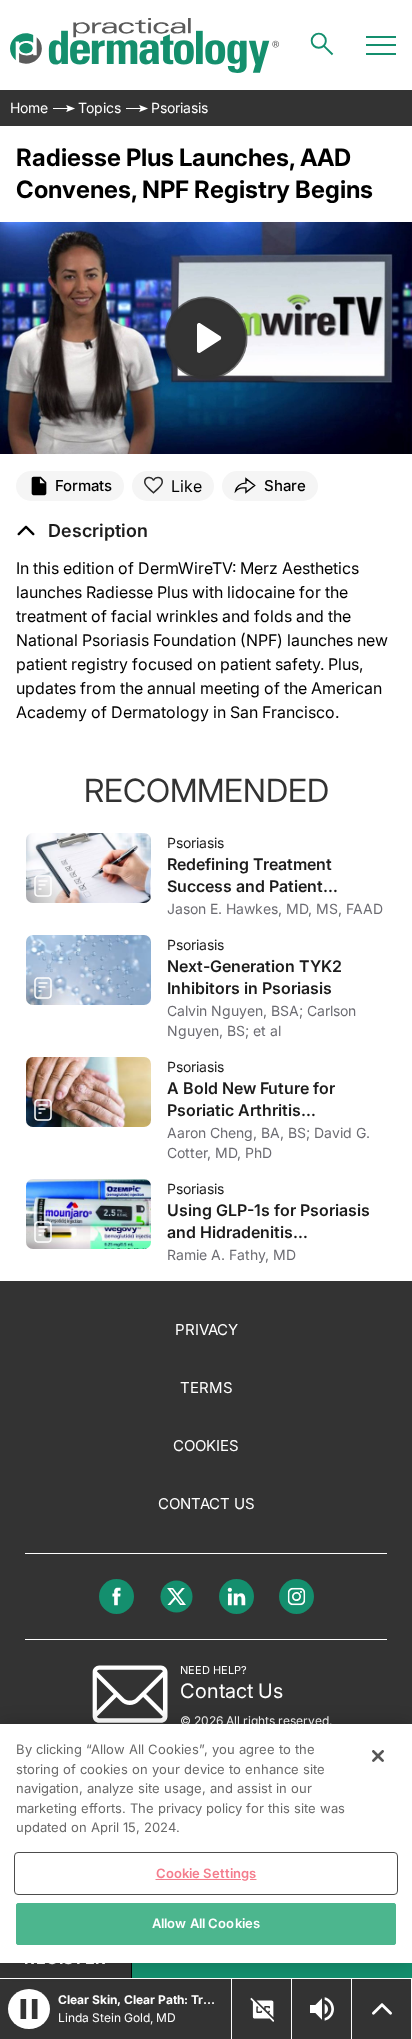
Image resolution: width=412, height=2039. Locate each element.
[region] (206, 1843)
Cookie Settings (206, 1873)
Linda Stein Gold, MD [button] (117, 2017)
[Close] (378, 1756)
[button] (82, 531)
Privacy (206, 1329)
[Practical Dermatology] (144, 45)
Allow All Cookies (206, 1923)
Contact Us (206, 1503)
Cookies (206, 1445)
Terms (206, 1387)
